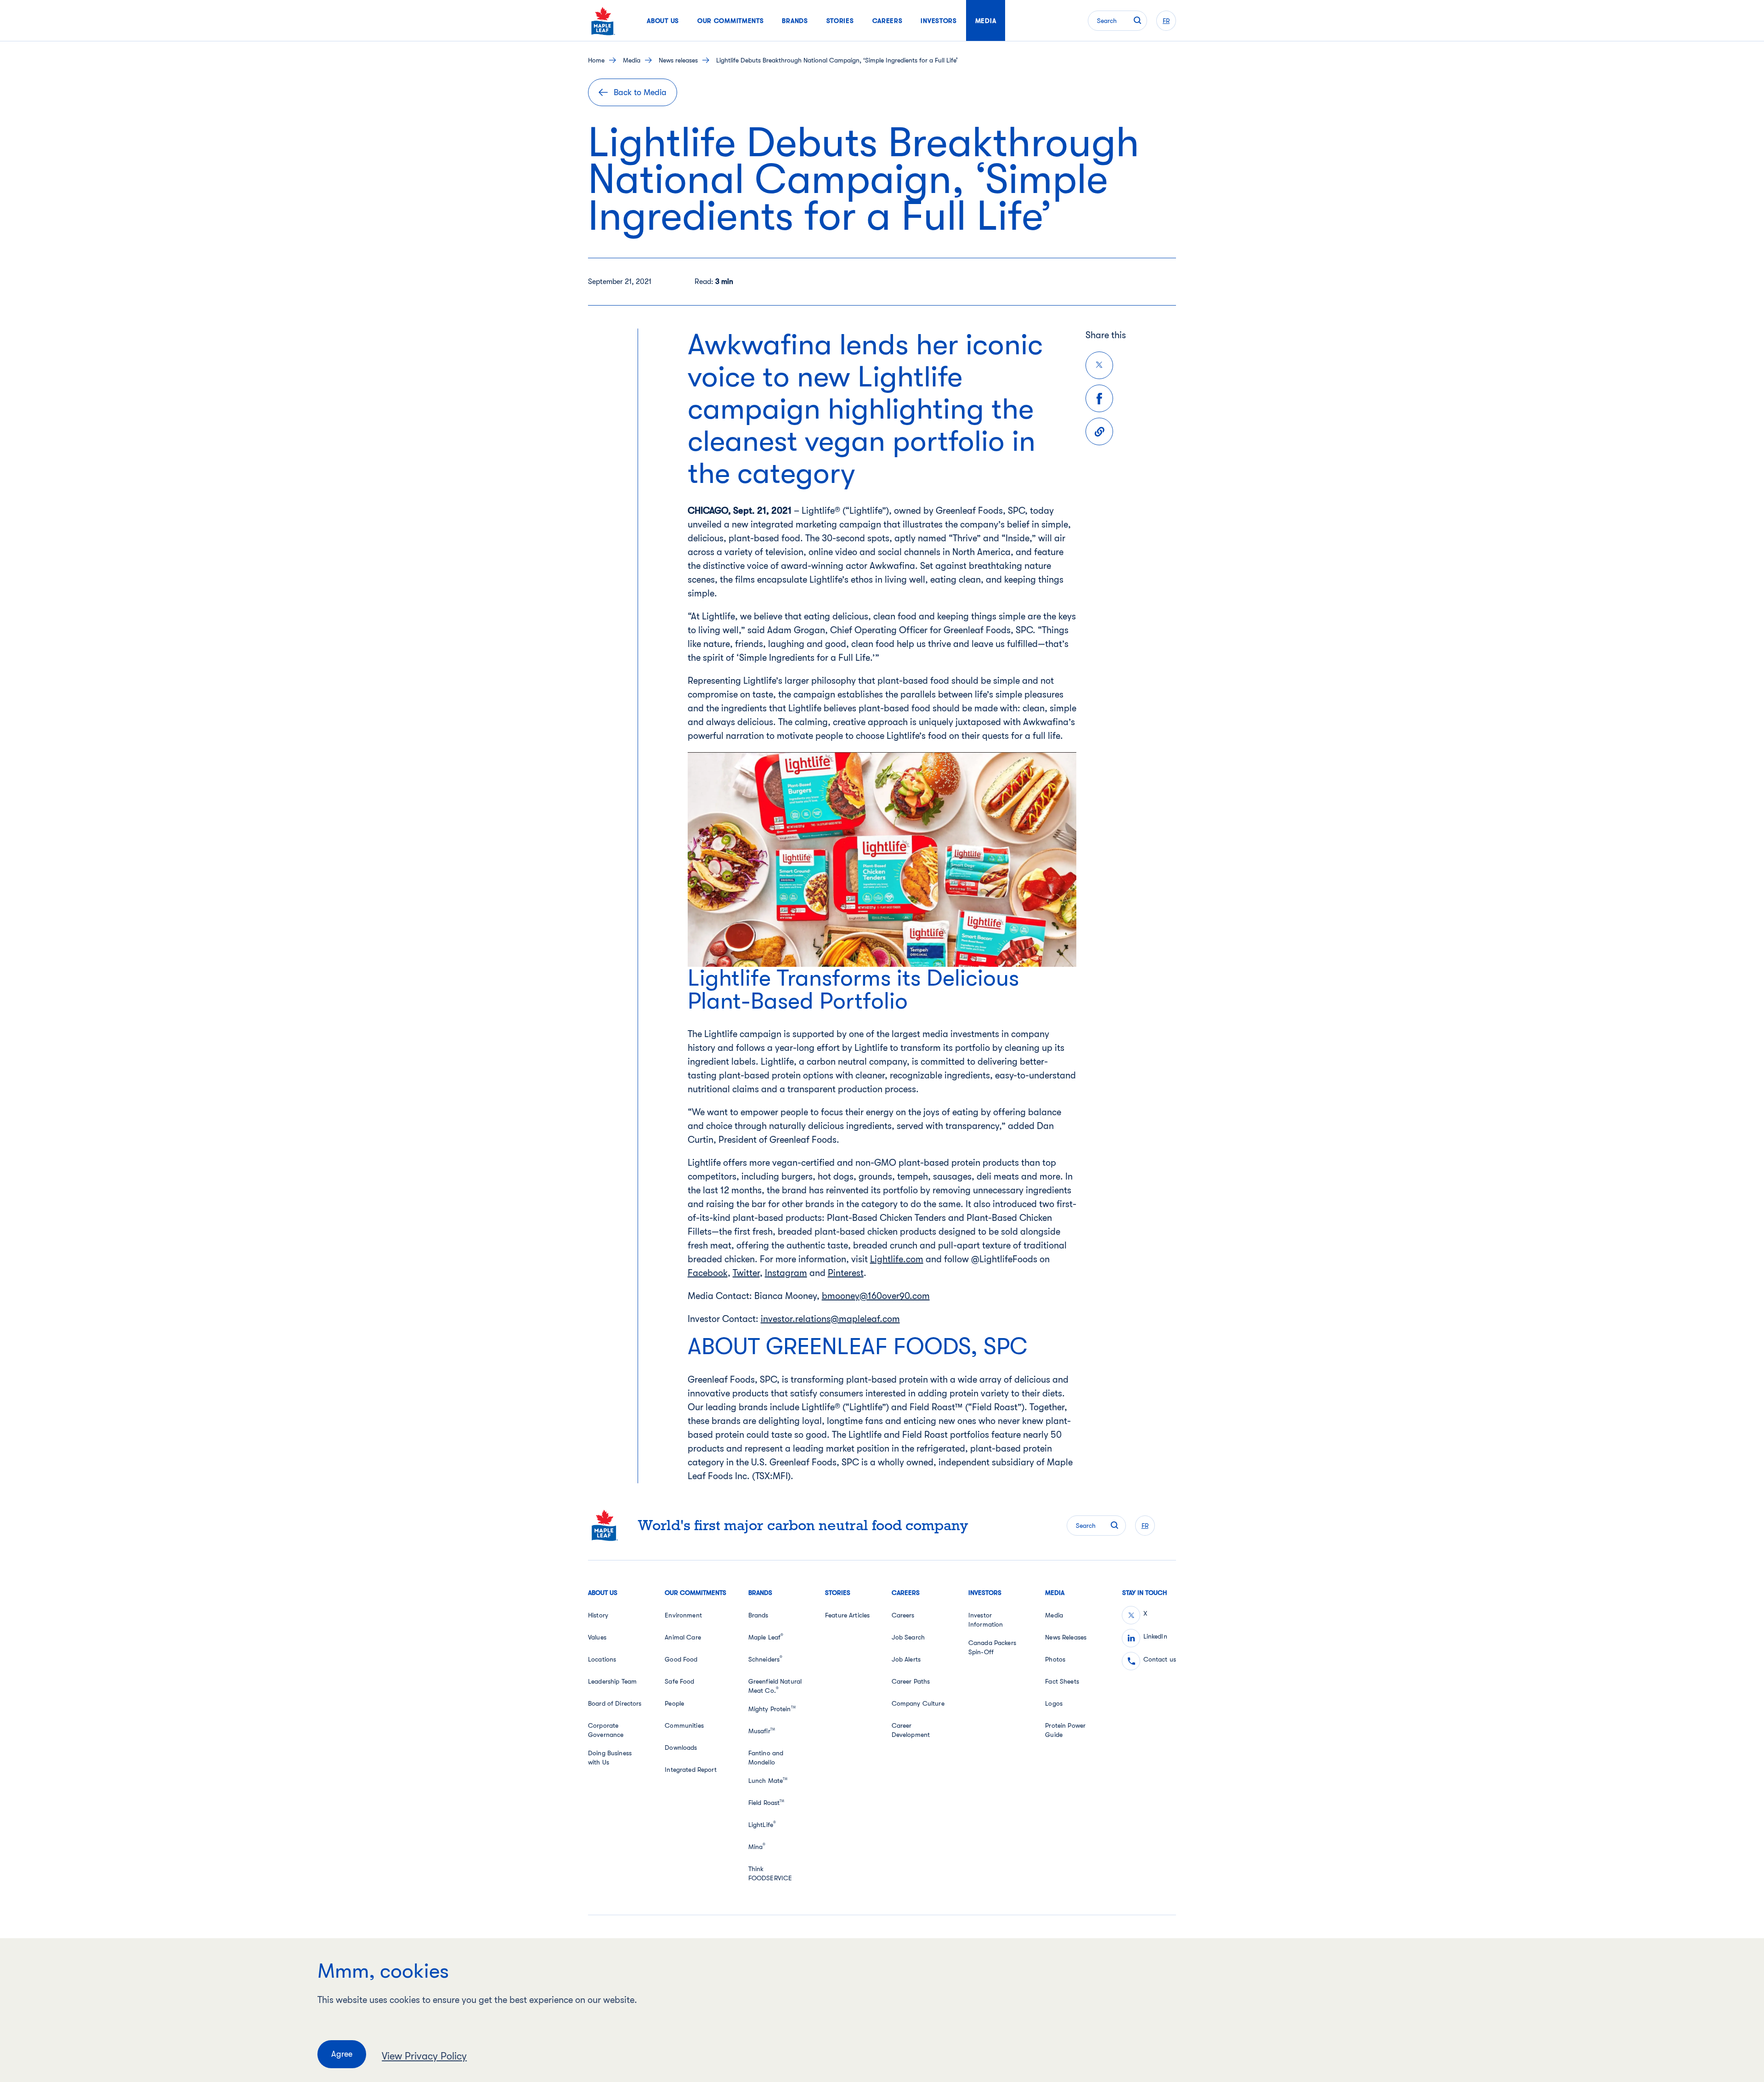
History (598, 1615)
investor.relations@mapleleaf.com (830, 1319)
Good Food (681, 1659)
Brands (758, 1615)
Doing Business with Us (610, 1758)
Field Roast (766, 1803)
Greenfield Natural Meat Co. (775, 1686)
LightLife (762, 1824)
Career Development (911, 1730)
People (674, 1703)
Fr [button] (1166, 21)
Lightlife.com (897, 1259)
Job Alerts (906, 1659)
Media (632, 60)
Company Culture (918, 1703)
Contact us (1160, 1659)
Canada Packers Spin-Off (992, 1647)
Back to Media (640, 92)
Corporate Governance (606, 1730)
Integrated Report (690, 1770)
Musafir (762, 1731)
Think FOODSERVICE (770, 1873)
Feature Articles (847, 1615)
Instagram (786, 1273)
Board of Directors (615, 1703)
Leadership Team (612, 1681)
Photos (1055, 1659)
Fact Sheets (1062, 1681)
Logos (1054, 1703)
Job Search (908, 1637)
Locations (602, 1659)
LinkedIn (1155, 1636)
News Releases (1066, 1637)
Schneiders (766, 1659)
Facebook (708, 1273)
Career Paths (911, 1681)
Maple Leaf (766, 1637)
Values (597, 1637)
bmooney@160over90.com (876, 1296)
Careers (903, 1615)
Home (596, 60)
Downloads (681, 1747)
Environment (683, 1615)
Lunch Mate (768, 1781)
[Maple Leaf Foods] (603, 21)
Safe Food (679, 1681)
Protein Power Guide (1065, 1730)
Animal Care (683, 1637)
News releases (678, 60)
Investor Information (986, 1620)
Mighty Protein (772, 1709)
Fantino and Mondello (766, 1758)
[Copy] (1099, 431)
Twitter (746, 1273)
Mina (757, 1846)
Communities (684, 1725)
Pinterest (846, 1273)
